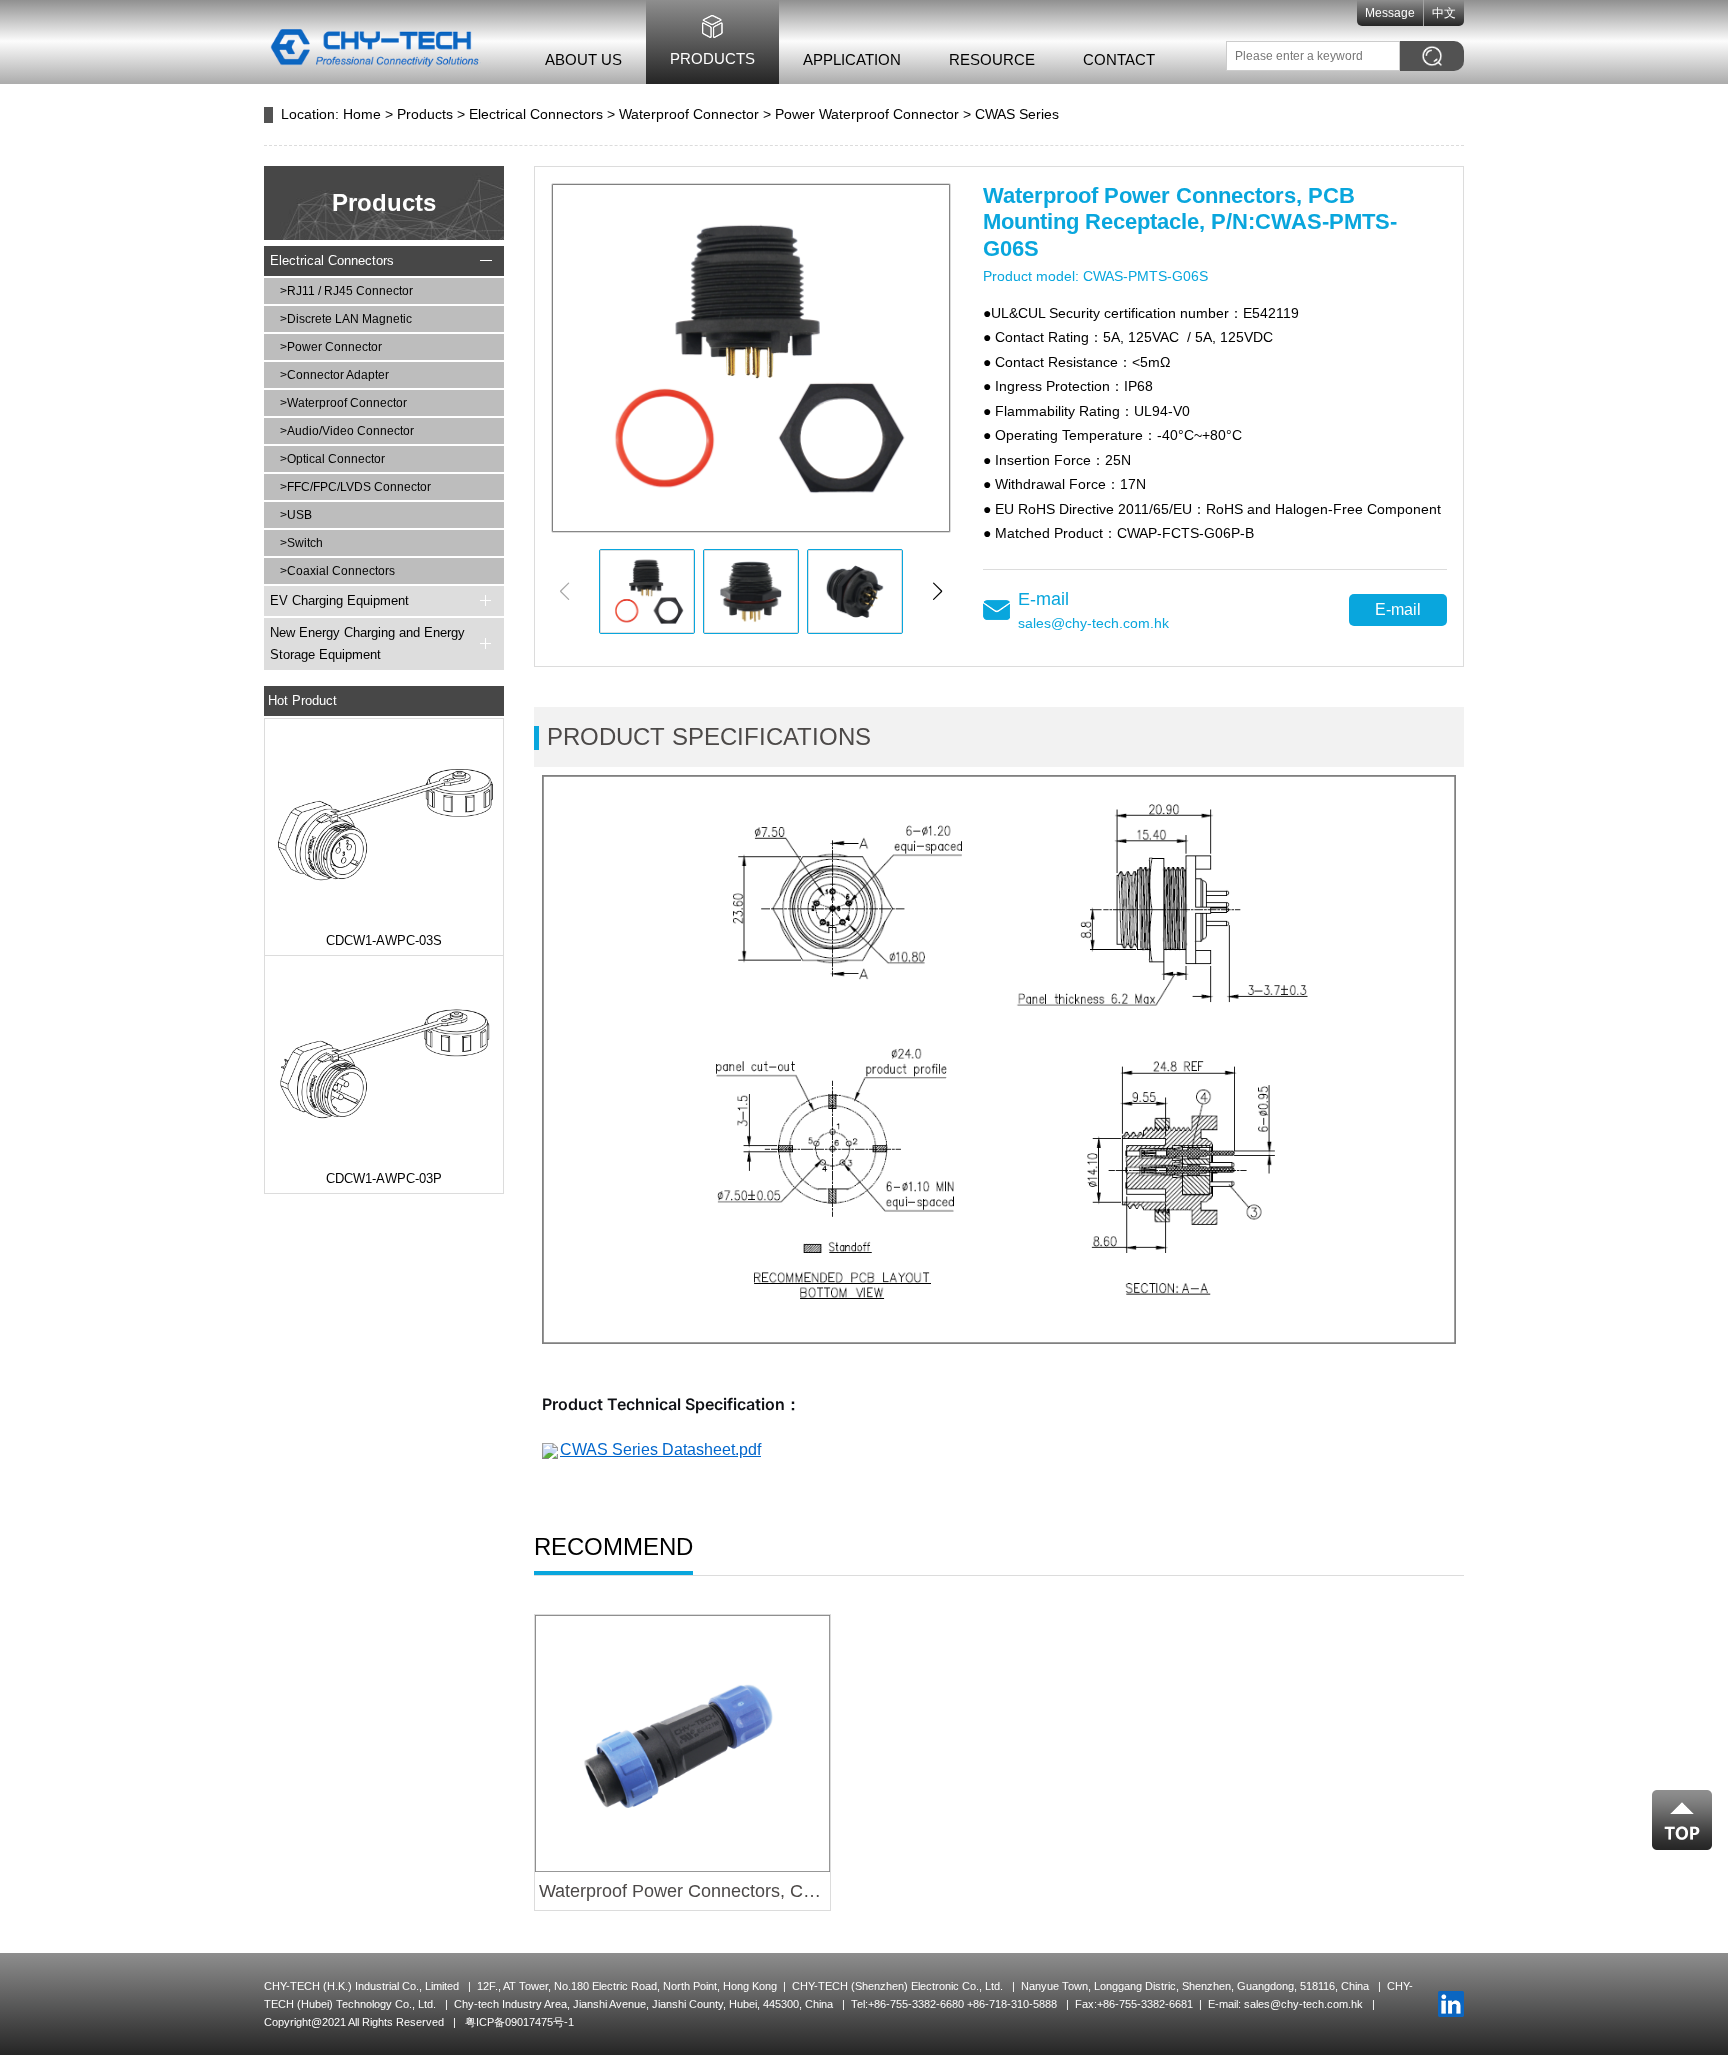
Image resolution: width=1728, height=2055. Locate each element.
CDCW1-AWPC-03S (384, 940)
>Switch (301, 543)
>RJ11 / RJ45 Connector (346, 291)
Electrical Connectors (536, 114)
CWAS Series (1017, 114)
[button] (937, 591)
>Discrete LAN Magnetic (346, 319)
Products (712, 58)
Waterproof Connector (689, 114)
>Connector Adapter (334, 375)
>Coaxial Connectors (337, 571)
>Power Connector (331, 347)
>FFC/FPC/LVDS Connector (355, 487)
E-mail (1398, 609)
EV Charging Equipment (339, 600)
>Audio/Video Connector (347, 431)
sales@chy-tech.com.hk (1093, 623)
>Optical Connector (332, 459)
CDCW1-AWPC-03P (384, 1178)
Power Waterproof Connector (867, 114)
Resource (992, 59)
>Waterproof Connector (343, 403)
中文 (1444, 13)
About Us (583, 59)
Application (852, 59)
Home (362, 114)
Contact (1119, 59)
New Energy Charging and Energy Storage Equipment (367, 643)
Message (1390, 13)
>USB (296, 515)
